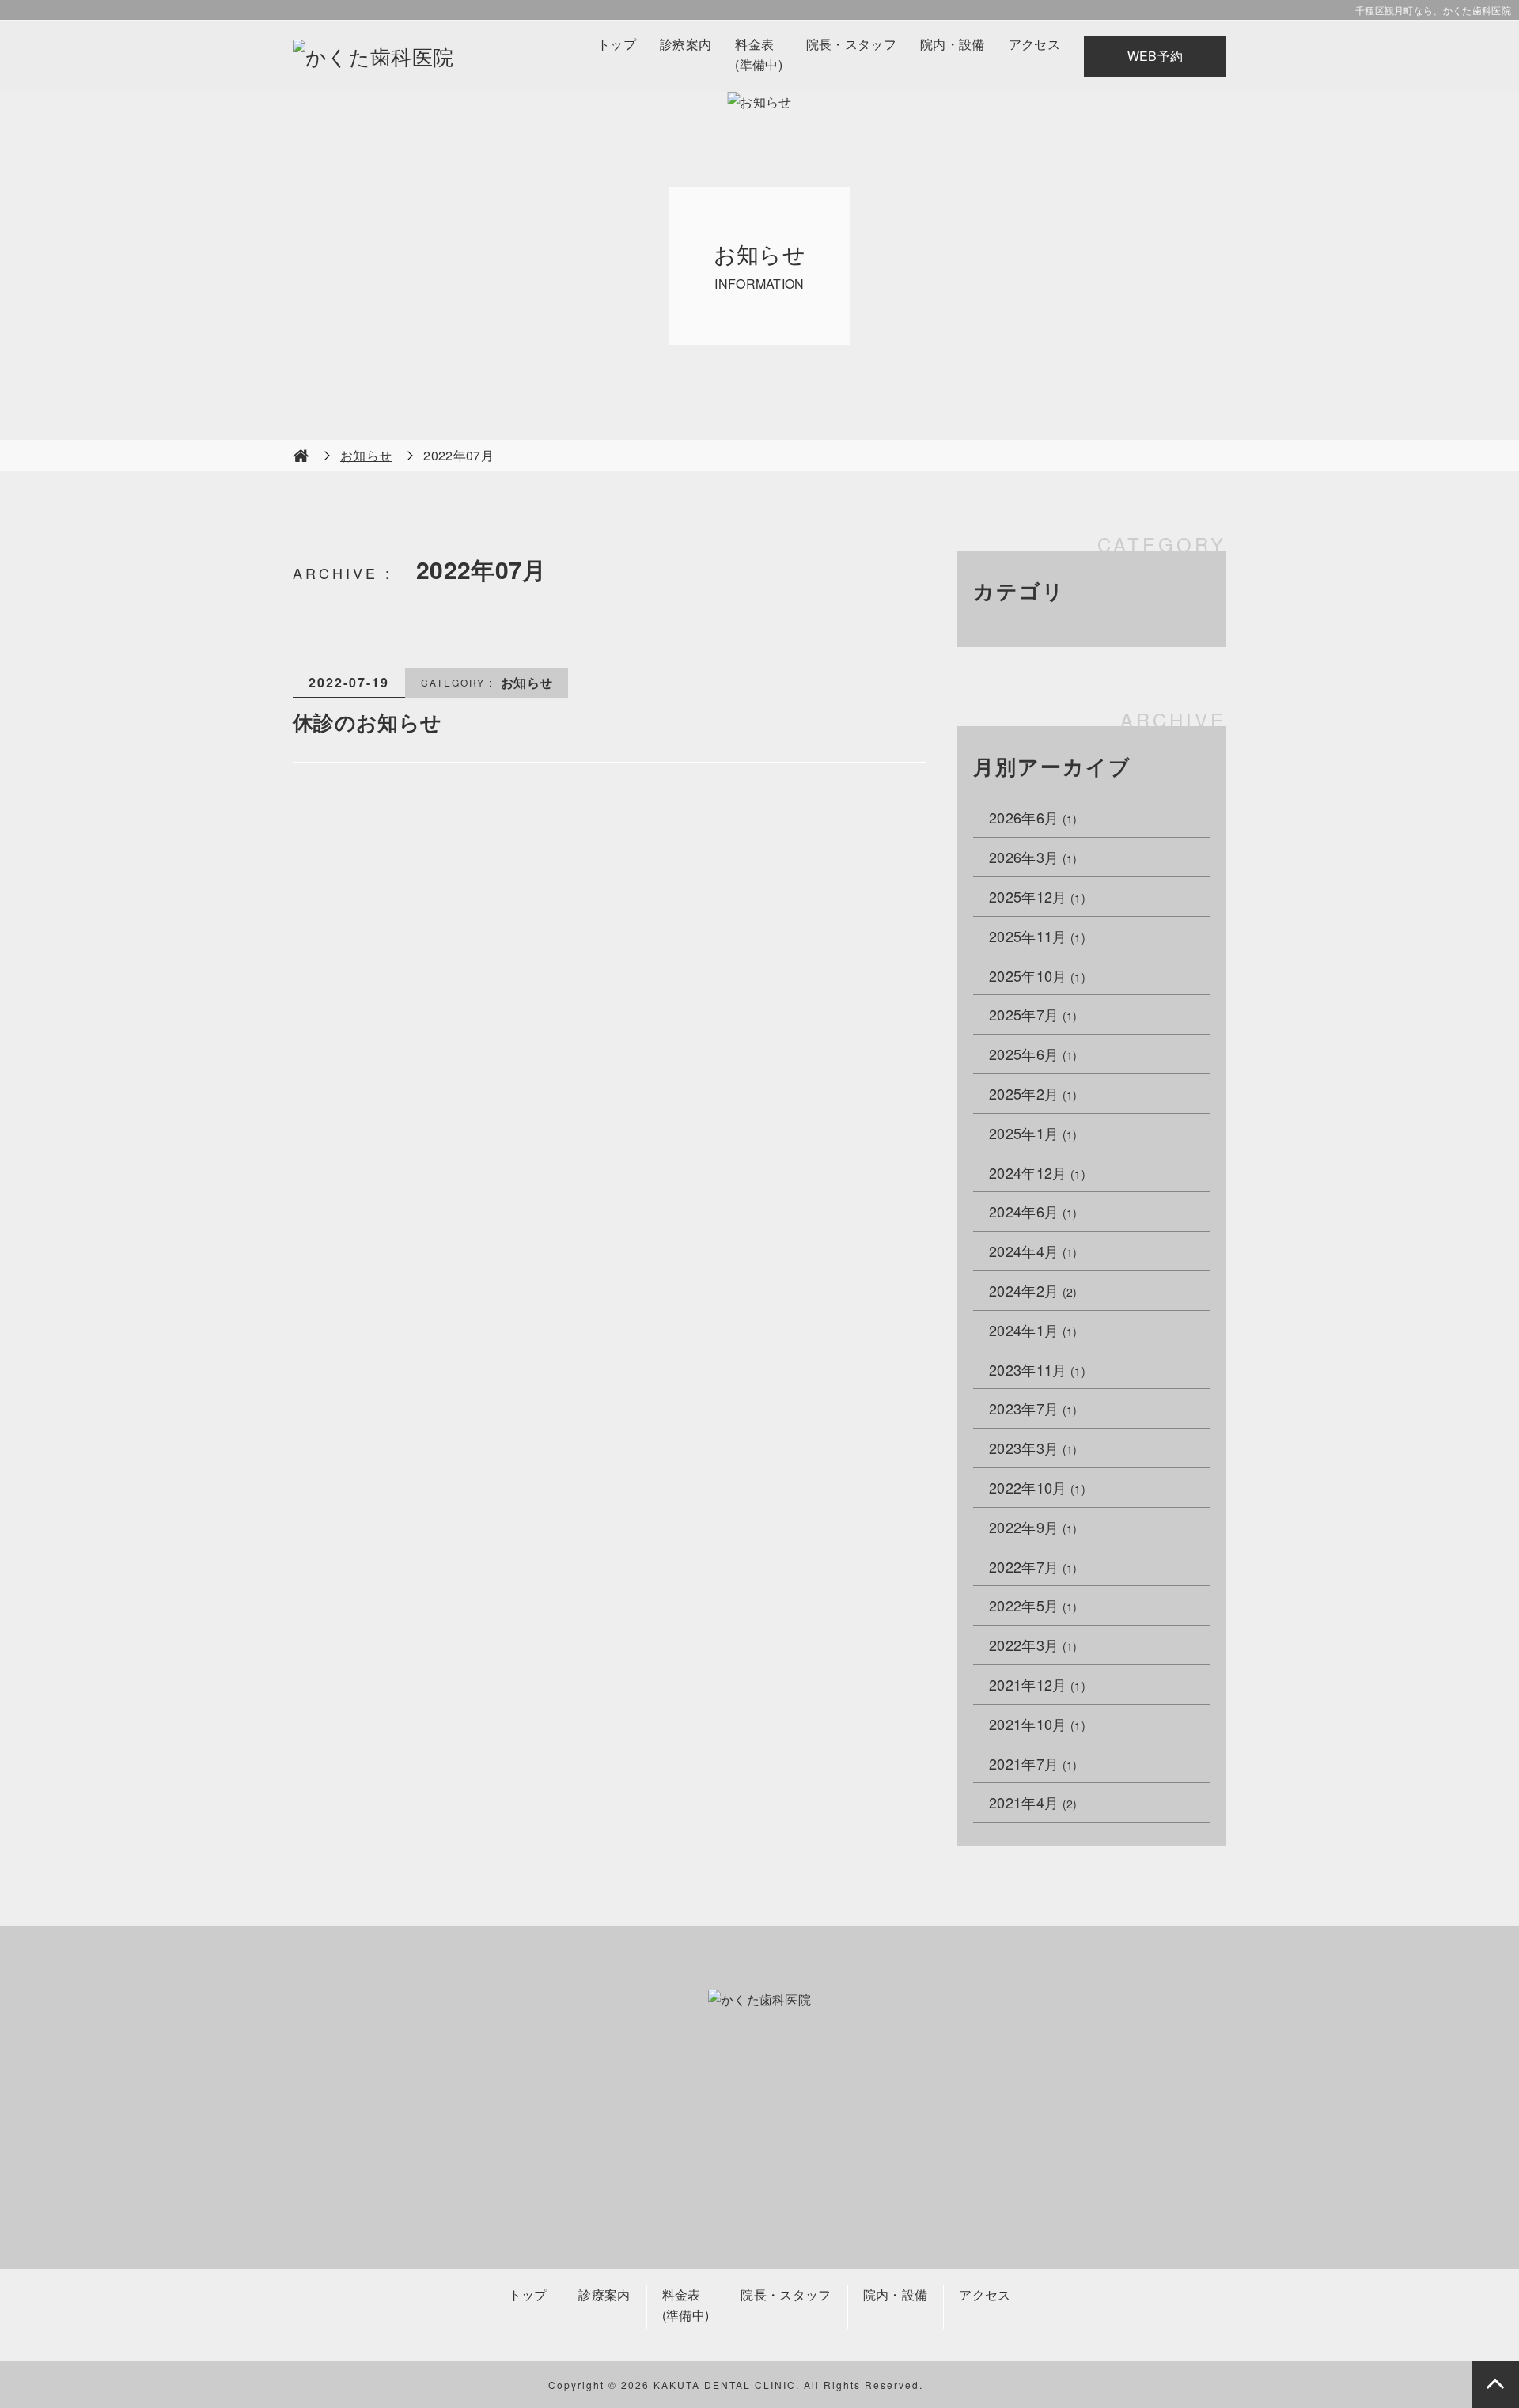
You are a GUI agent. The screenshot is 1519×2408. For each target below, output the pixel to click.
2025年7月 (1033, 1014)
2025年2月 (1033, 1093)
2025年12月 (1037, 896)
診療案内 (686, 44)
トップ (617, 44)
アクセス (1034, 44)
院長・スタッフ (851, 44)
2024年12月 (1037, 1172)
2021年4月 (1033, 1802)
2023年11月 (1037, 1369)
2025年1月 (1033, 1133)
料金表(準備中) (759, 54)
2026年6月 (1033, 817)
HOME (301, 456)
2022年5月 (1033, 1605)
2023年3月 (1033, 1448)
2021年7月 (1033, 1763)
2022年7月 (1033, 1566)
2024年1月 (1033, 1330)
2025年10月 (1037, 975)
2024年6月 (1033, 1211)
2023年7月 (1033, 1408)
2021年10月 (1037, 1724)
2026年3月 (1033, 857)
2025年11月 (1037, 936)
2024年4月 (1033, 1251)
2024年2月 (1033, 1290)
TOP (1495, 2384)
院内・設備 (953, 44)
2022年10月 (1037, 1487)
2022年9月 (1033, 1527)
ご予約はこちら (923, 2184)
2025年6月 (1033, 1054)
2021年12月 (1037, 1684)
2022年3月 (1033, 1645)
